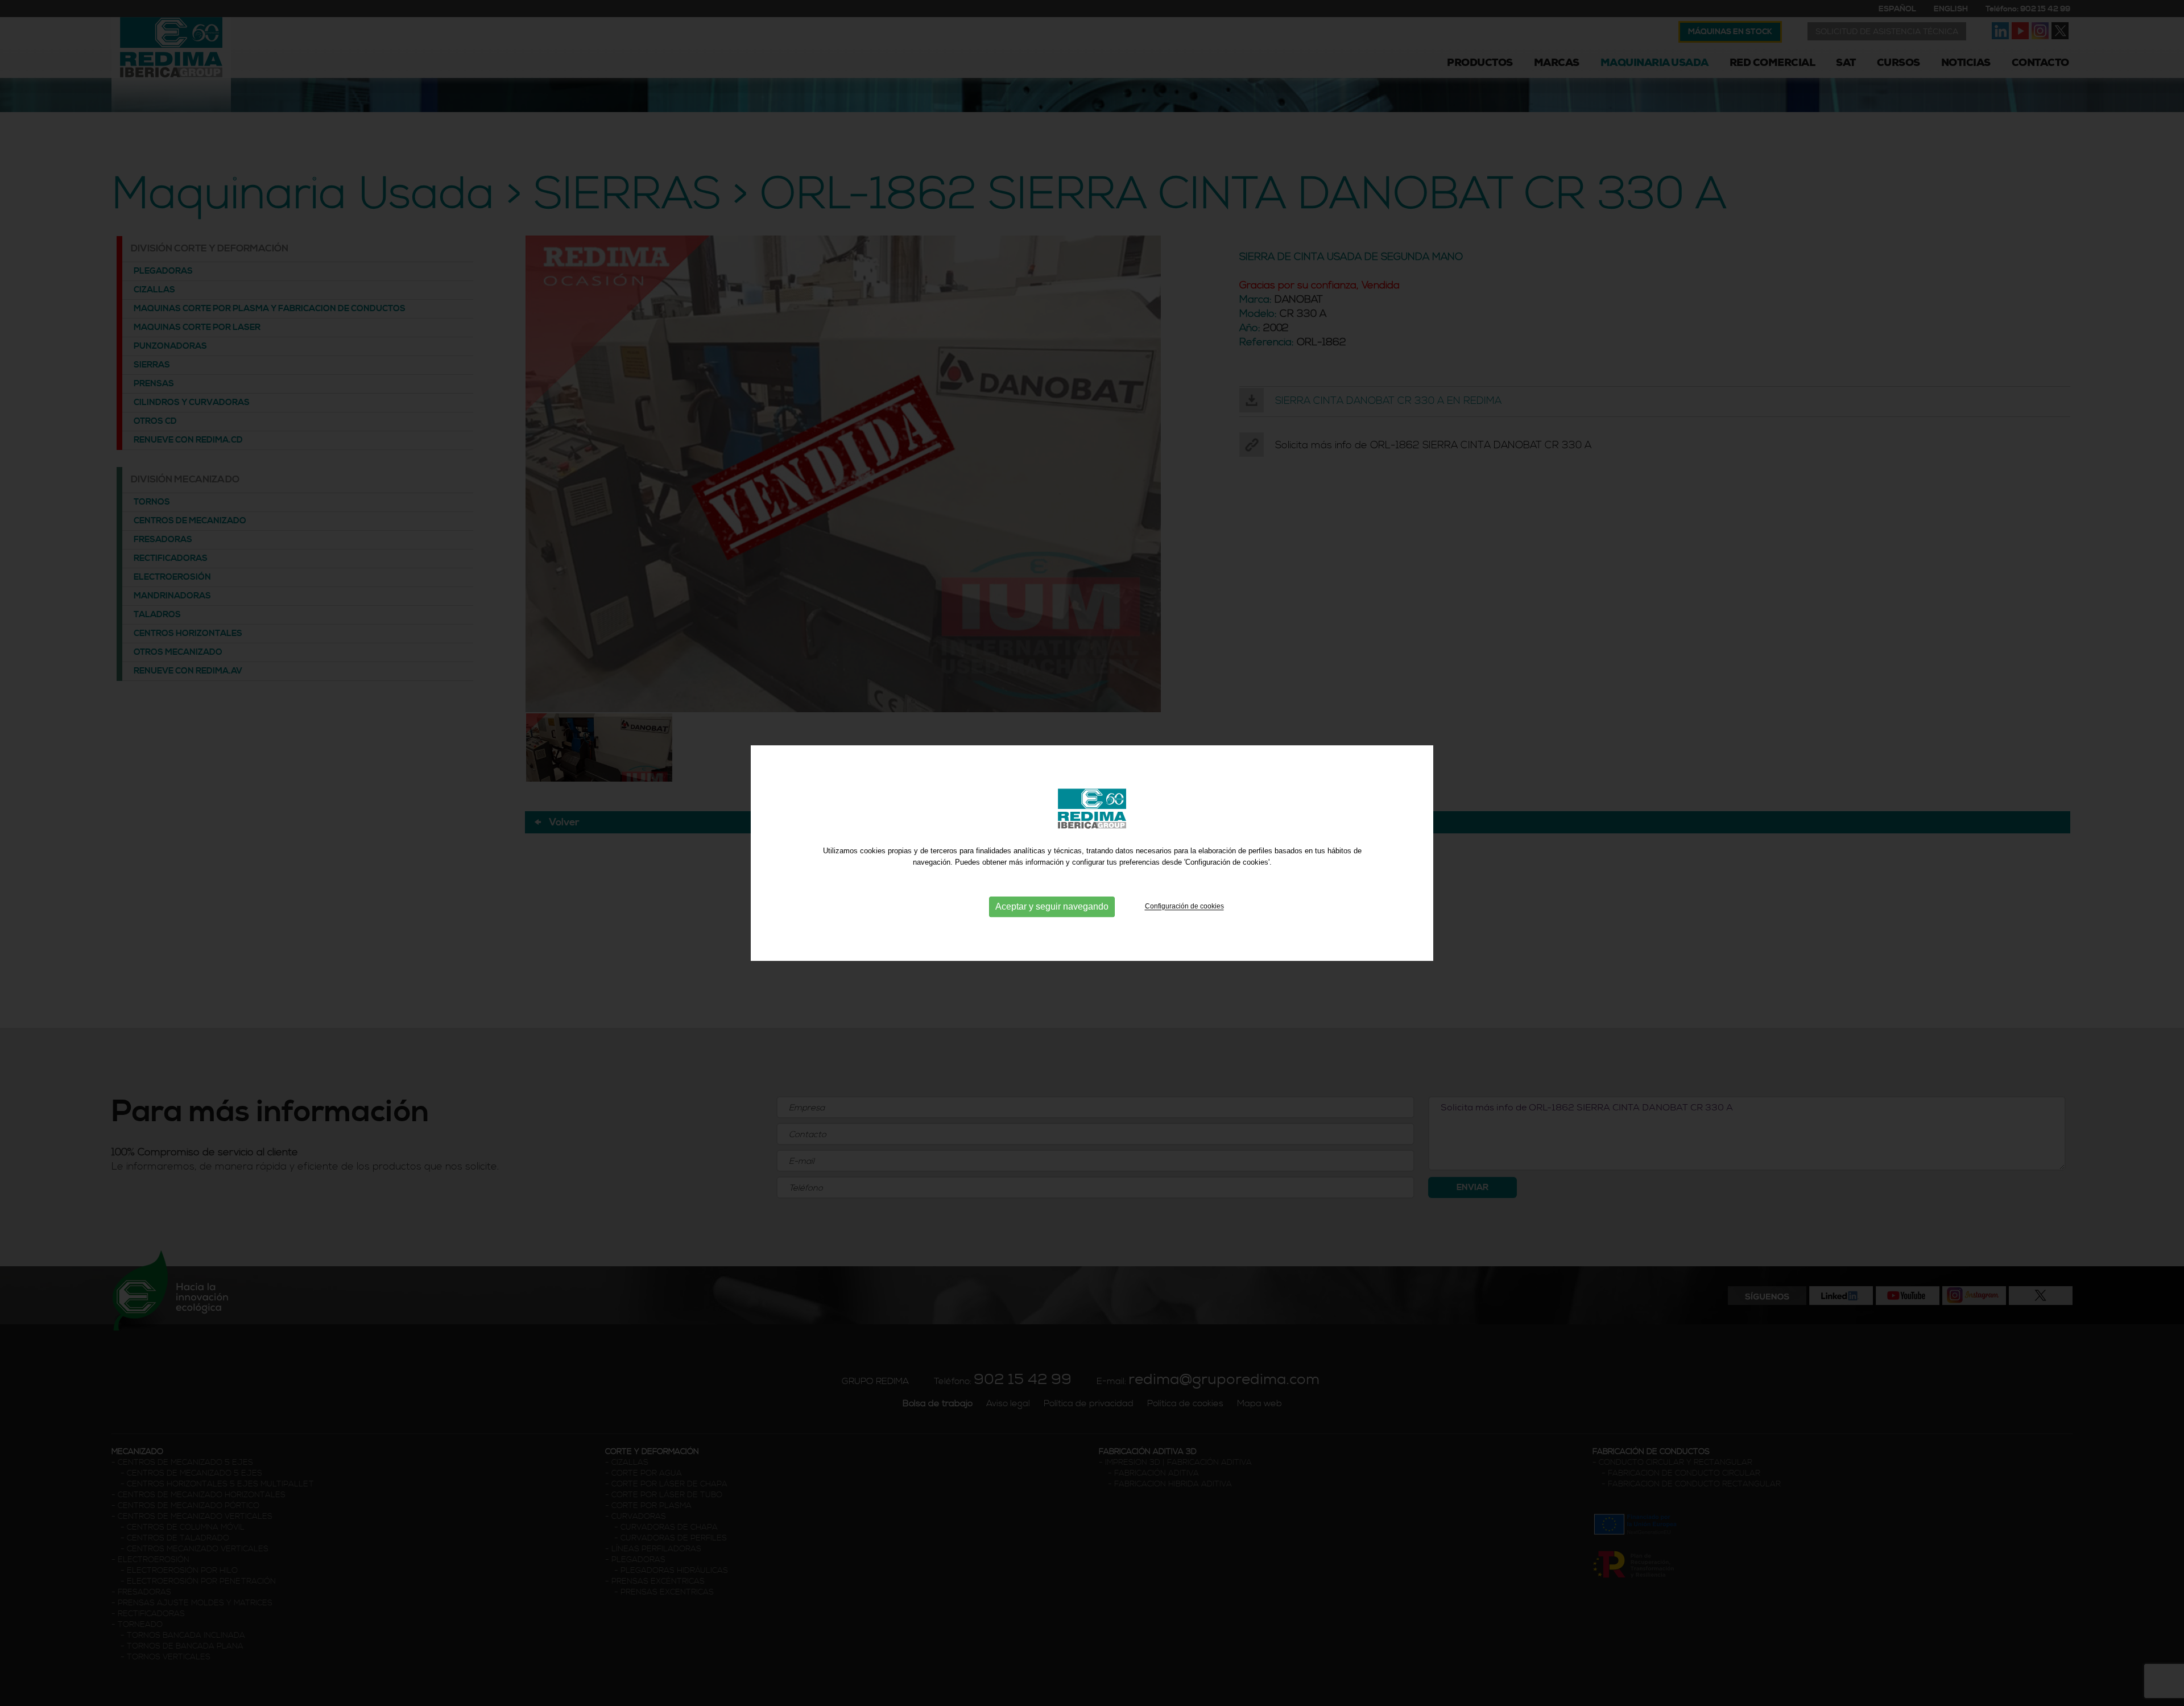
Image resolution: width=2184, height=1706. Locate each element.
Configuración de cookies (1184, 907)
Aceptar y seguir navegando (1052, 907)
